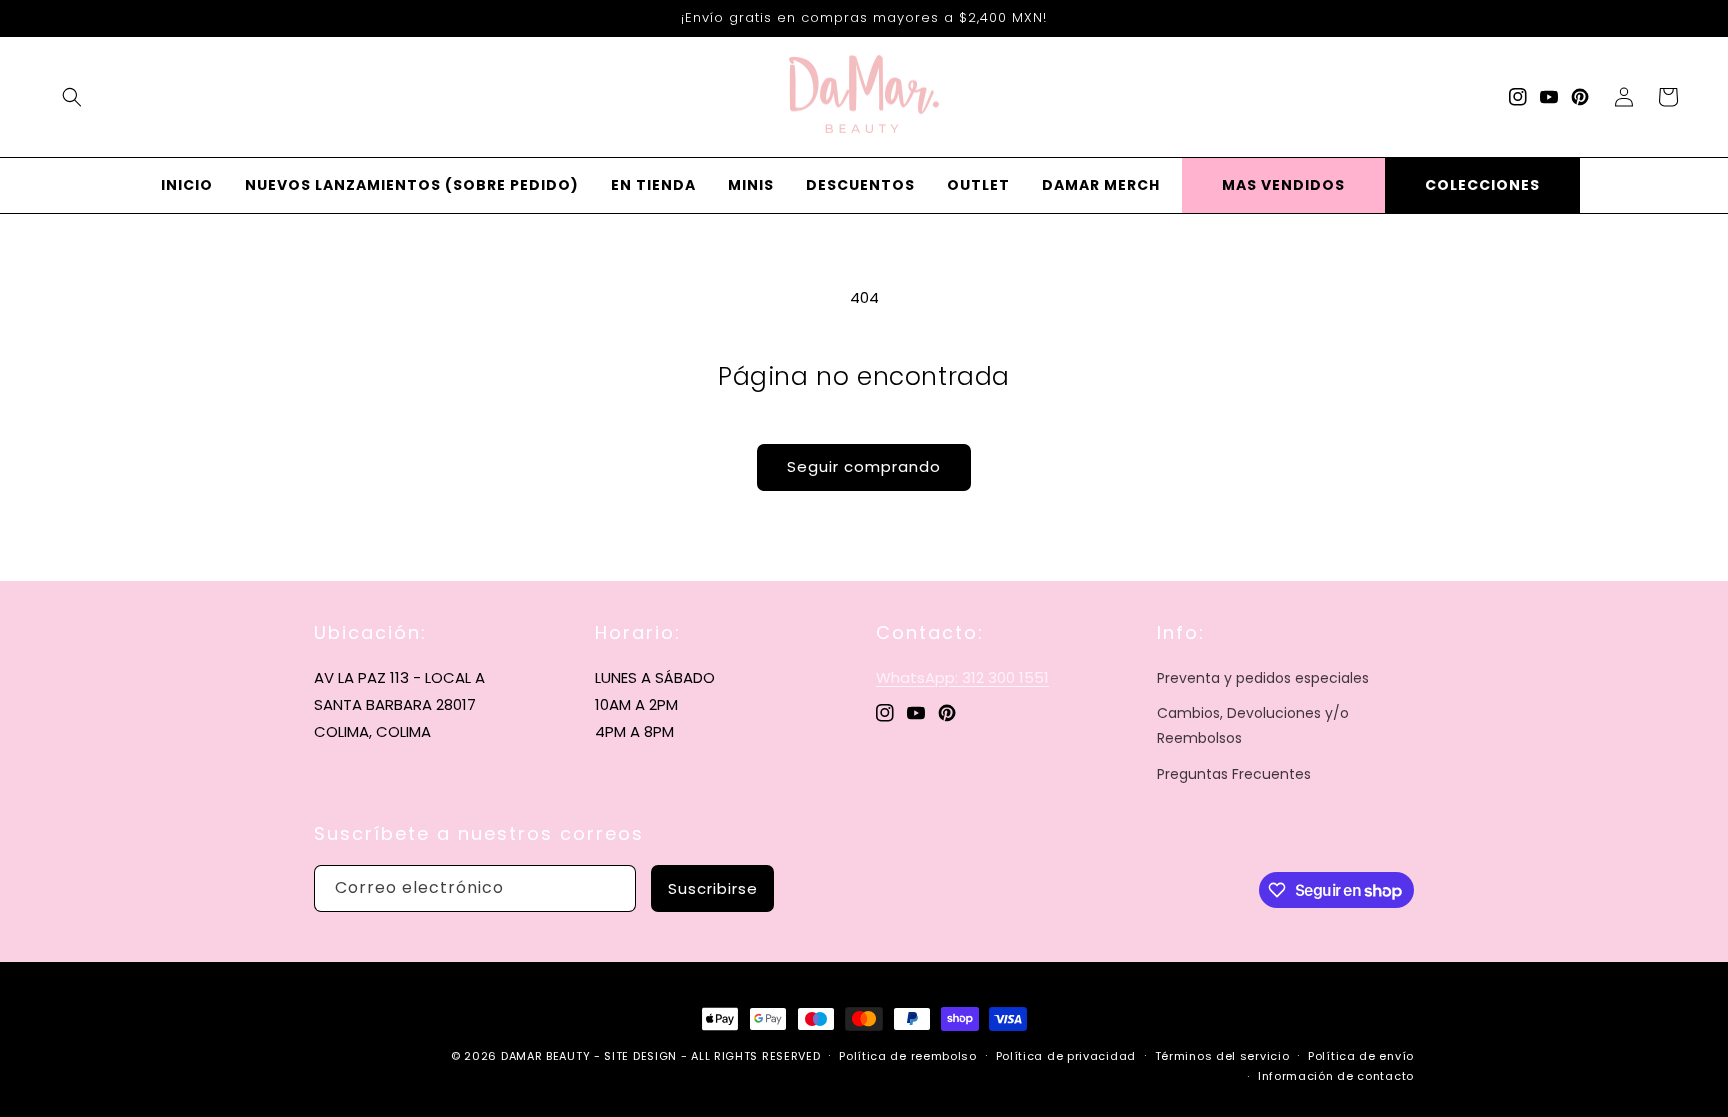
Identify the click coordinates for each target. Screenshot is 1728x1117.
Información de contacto (1336, 1076)
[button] (72, 97)
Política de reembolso (908, 1056)
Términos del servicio (1222, 1056)
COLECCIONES (1482, 185)
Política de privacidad (1066, 1056)
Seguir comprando (864, 466)
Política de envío (1361, 1056)
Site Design (640, 1056)
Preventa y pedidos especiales (1263, 678)
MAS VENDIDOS (1283, 185)
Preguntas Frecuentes (1234, 774)
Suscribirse (713, 888)
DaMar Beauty (545, 1056)
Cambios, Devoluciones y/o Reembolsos (1253, 725)
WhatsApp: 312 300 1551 (962, 677)
